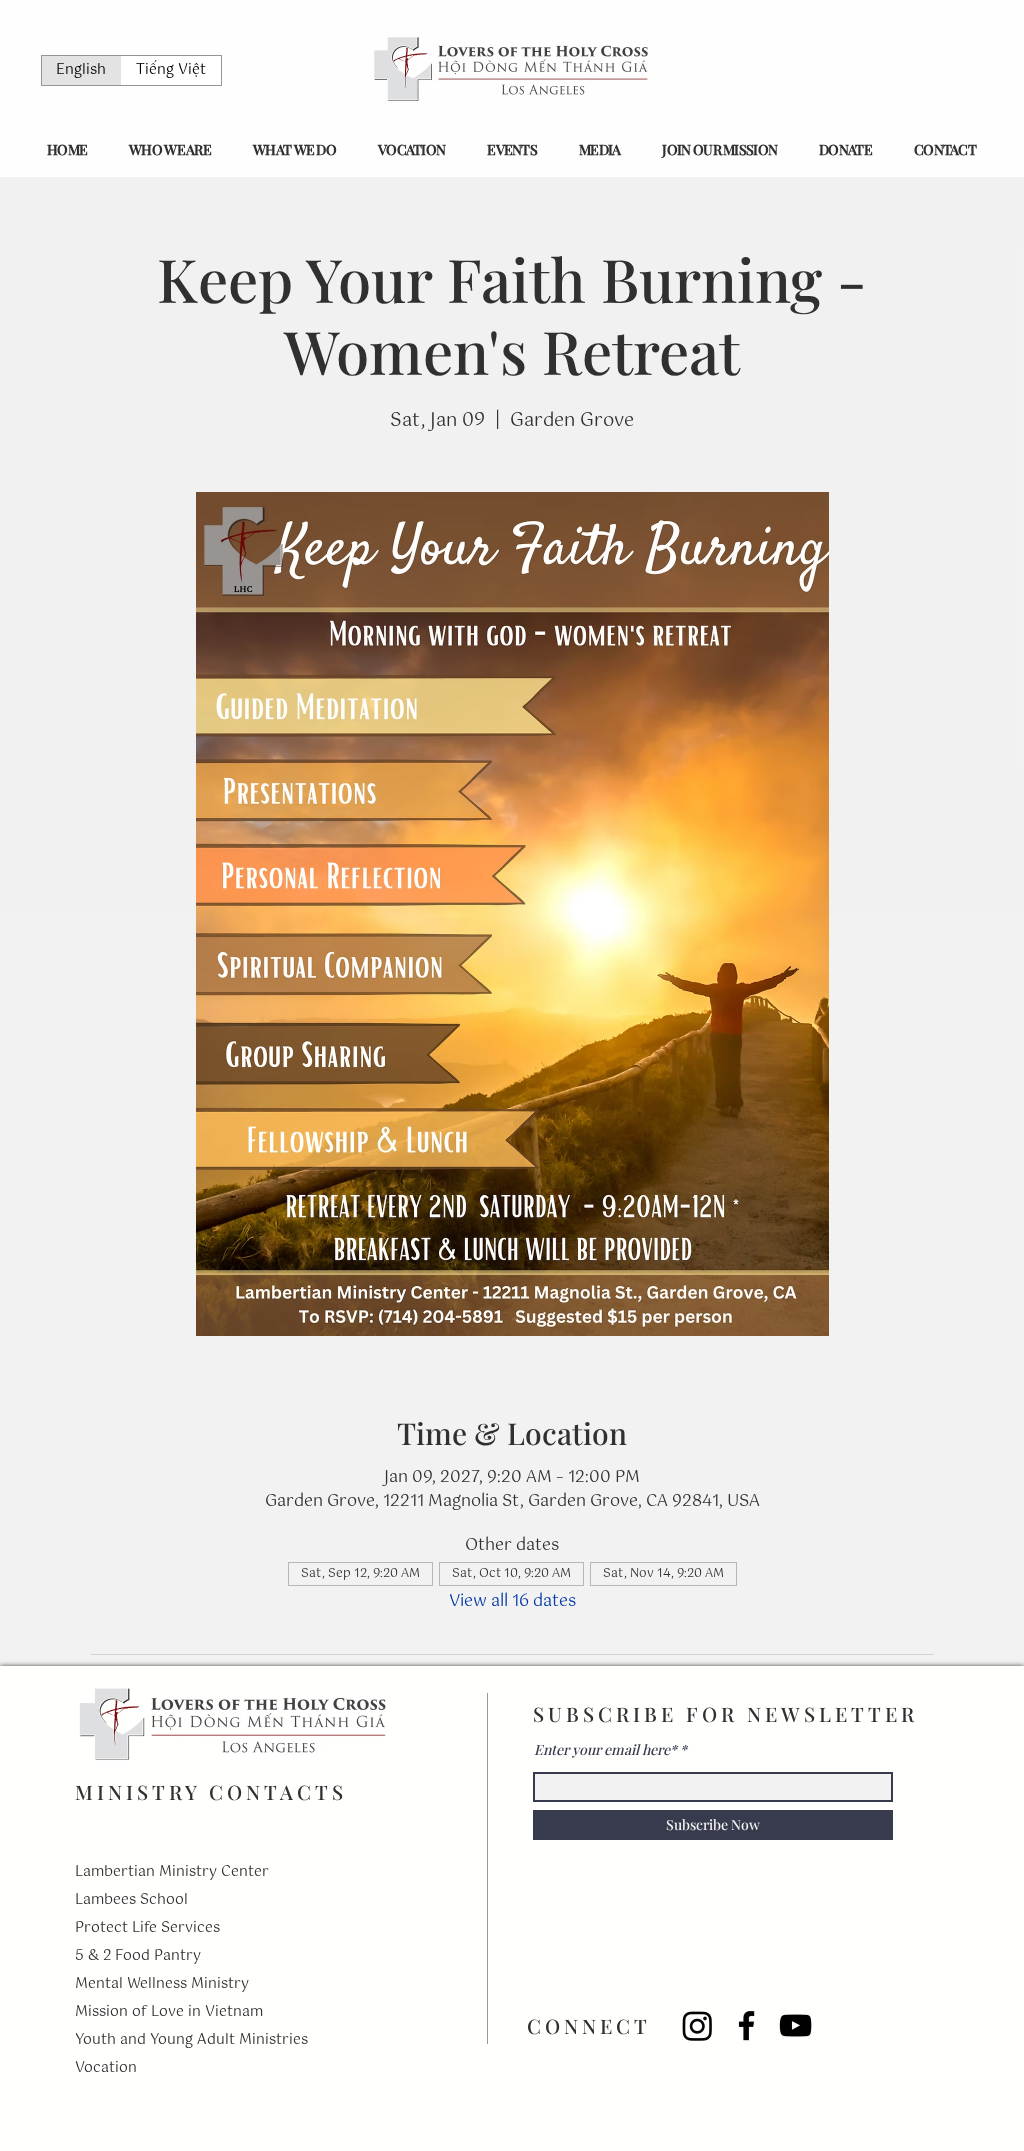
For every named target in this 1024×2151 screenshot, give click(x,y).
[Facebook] (746, 2025)
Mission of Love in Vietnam (169, 2012)
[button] (170, 149)
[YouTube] (795, 2025)
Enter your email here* (605, 1750)
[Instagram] (697, 2025)
